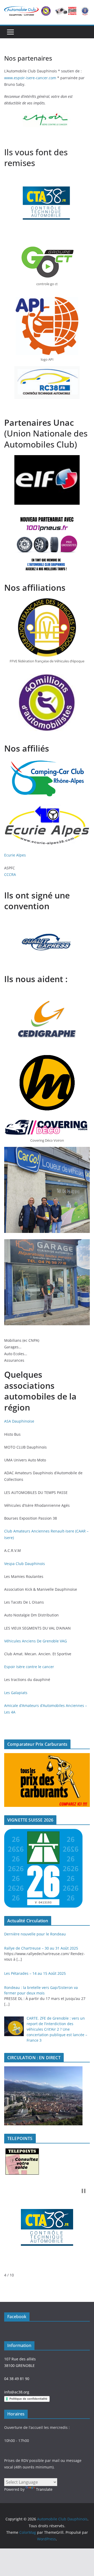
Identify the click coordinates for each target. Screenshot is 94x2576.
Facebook (17, 2317)
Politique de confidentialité (28, 2399)
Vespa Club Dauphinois (25, 1564)
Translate (44, 2489)
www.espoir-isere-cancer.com (30, 78)
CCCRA (10, 874)
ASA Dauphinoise (19, 1421)
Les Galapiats (16, 1693)
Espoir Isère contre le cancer (29, 1667)
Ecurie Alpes (15, 855)
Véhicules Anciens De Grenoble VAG (36, 1641)
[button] (84, 2191)
